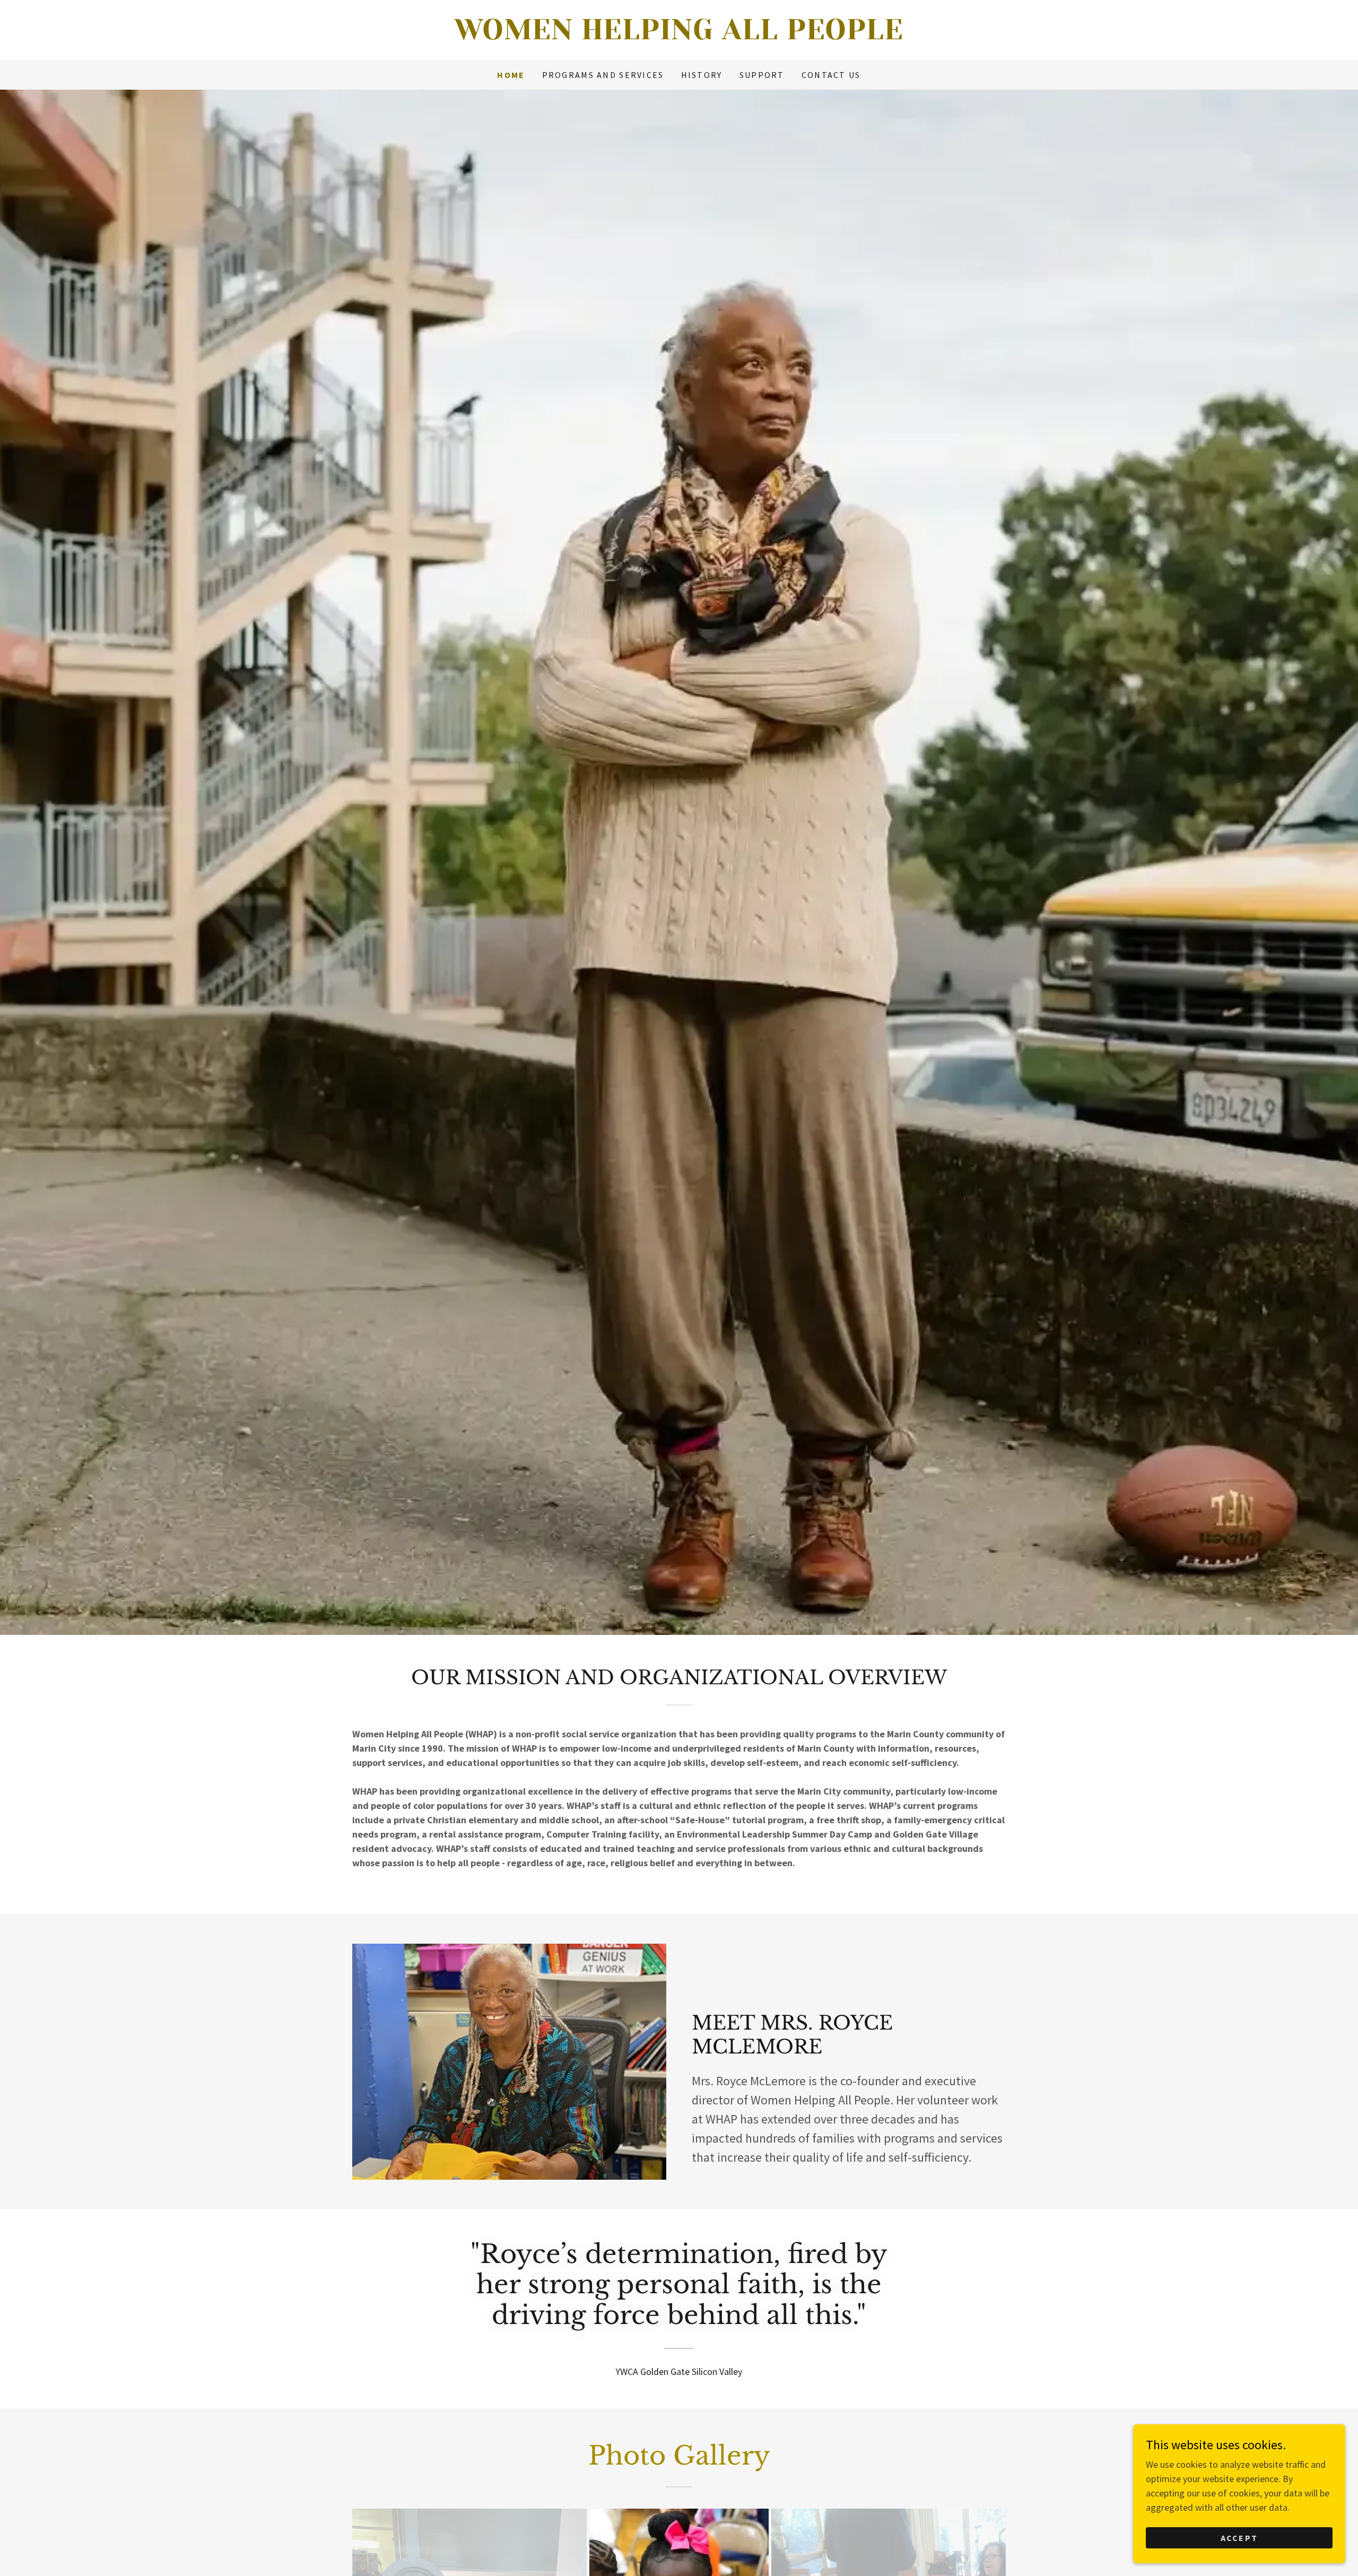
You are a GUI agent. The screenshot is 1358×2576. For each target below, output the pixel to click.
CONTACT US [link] (831, 75)
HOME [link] (511, 75)
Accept (1239, 2538)
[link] (679, 36)
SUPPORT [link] (762, 75)
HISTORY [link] (702, 75)
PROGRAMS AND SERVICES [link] (603, 75)
